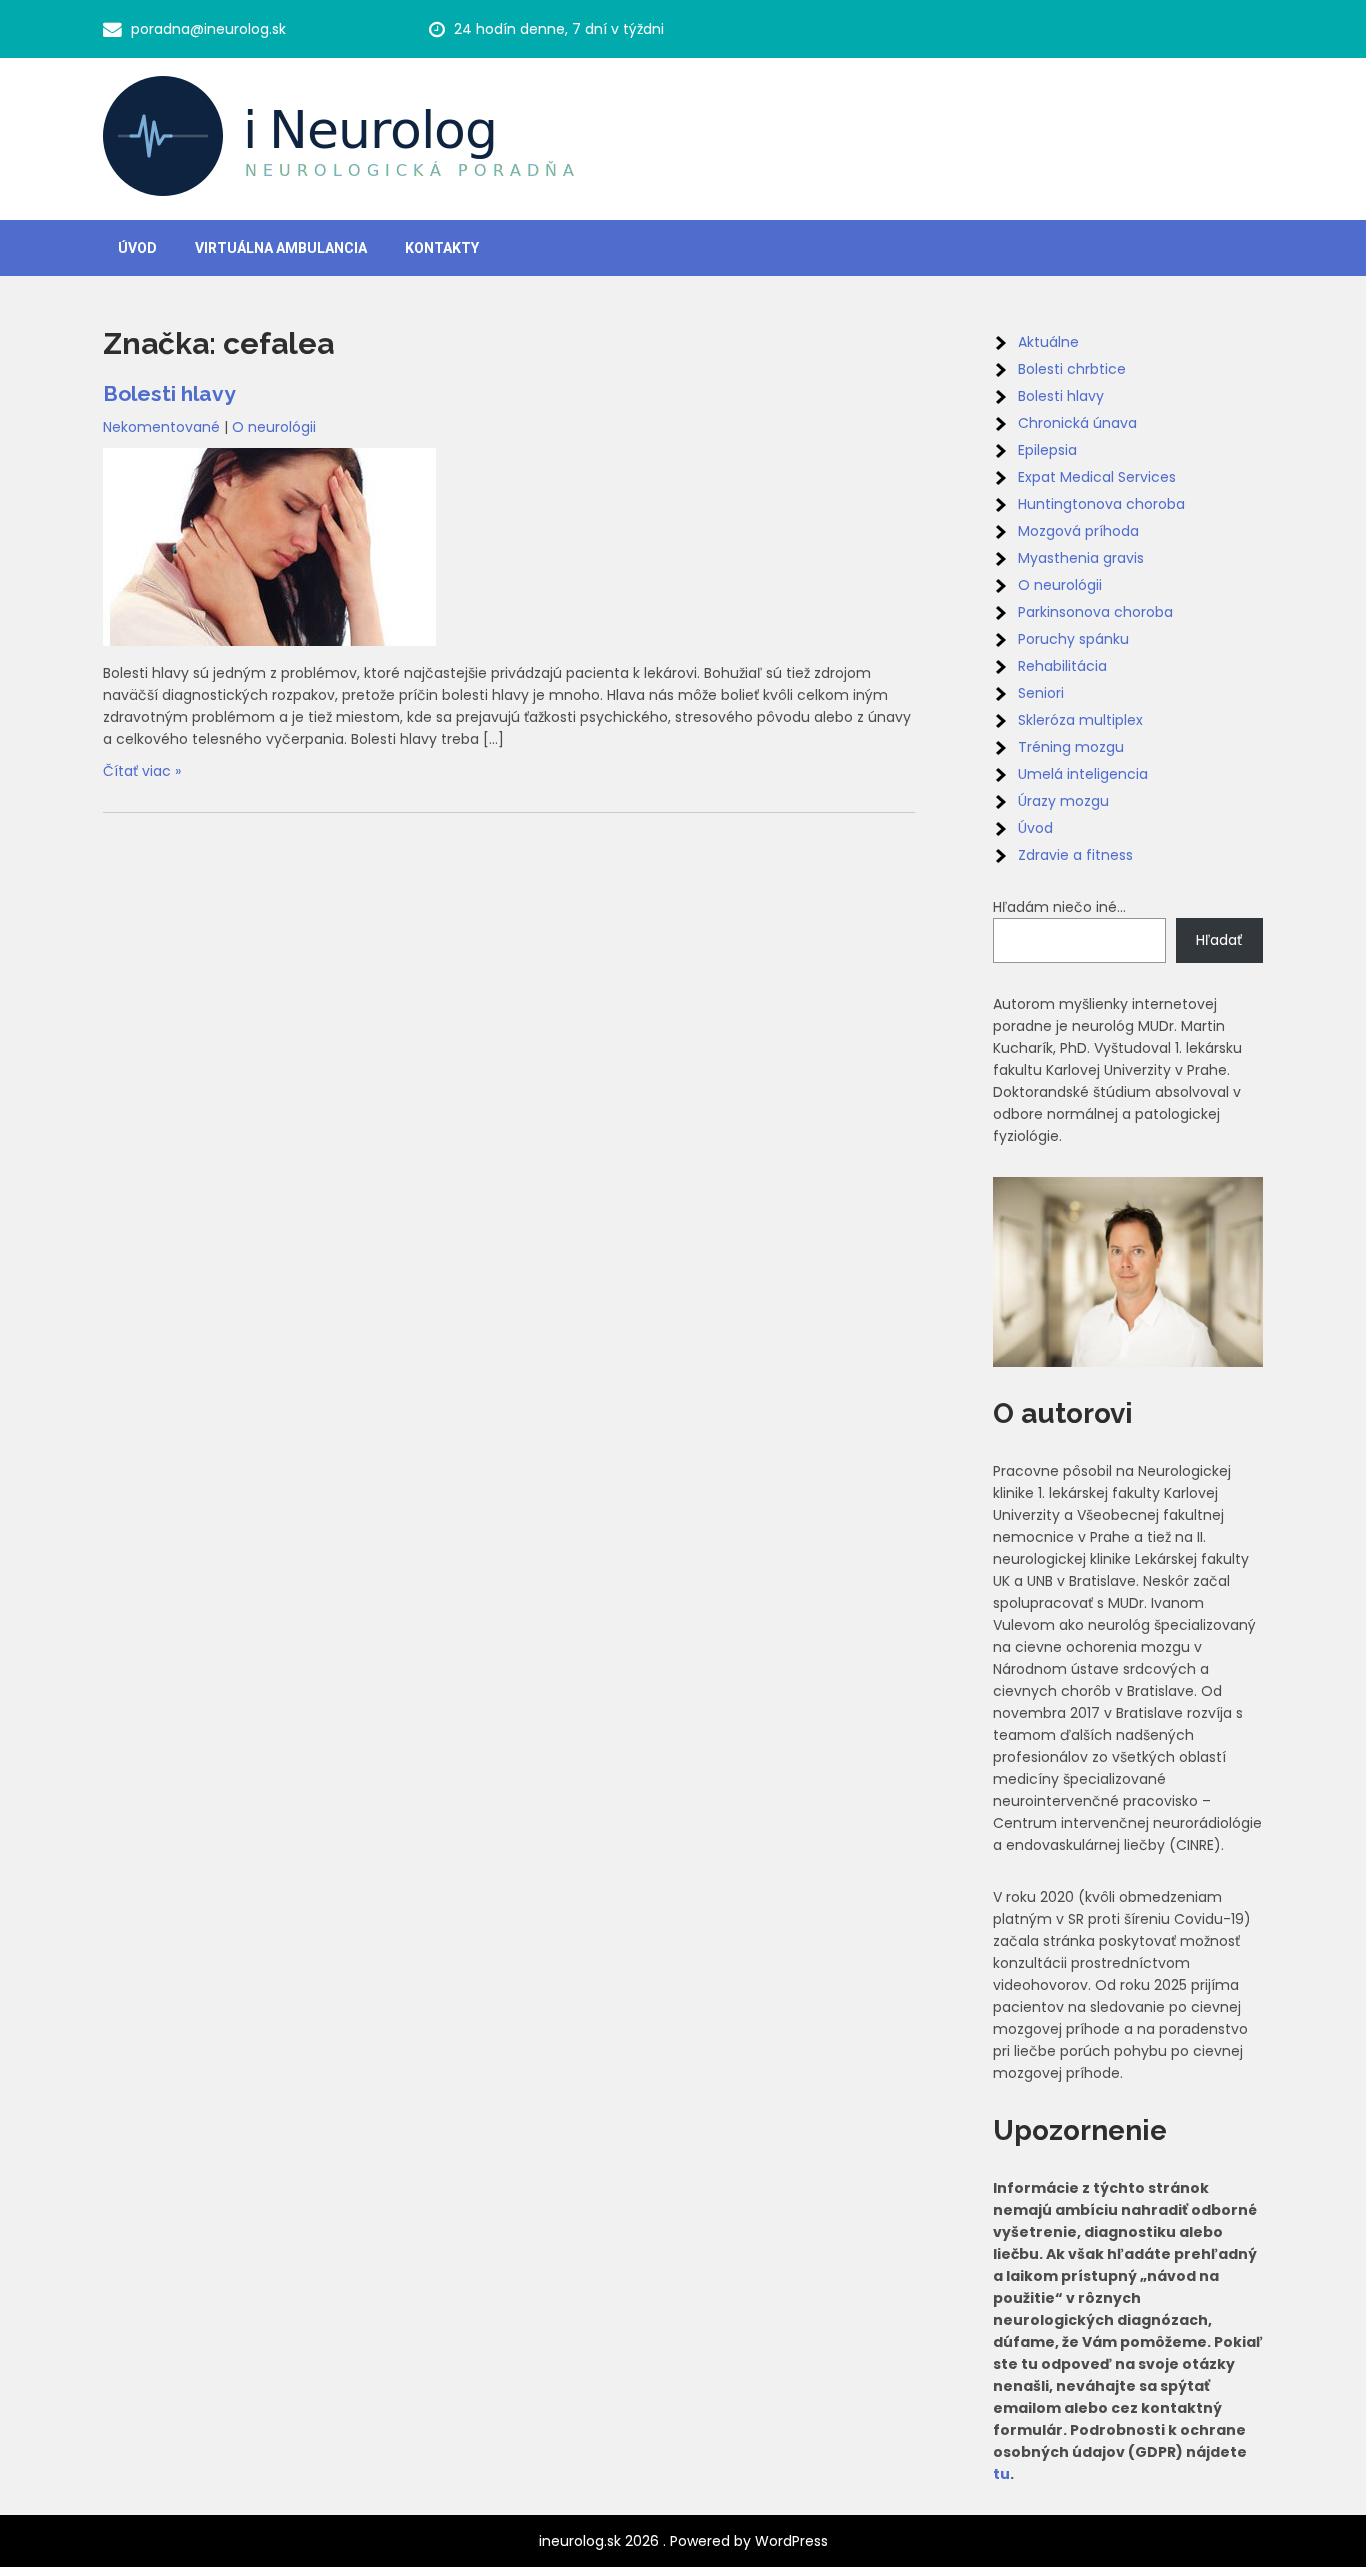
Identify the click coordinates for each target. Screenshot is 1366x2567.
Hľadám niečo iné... (1059, 907)
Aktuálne (1048, 342)
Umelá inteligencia (1083, 774)
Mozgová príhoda (1078, 531)
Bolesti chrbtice (1072, 369)
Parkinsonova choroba (1095, 612)
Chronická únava (1077, 423)
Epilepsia (1047, 450)
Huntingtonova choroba (1101, 504)
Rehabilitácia (1062, 666)
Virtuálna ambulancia (281, 248)
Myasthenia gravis (1081, 558)
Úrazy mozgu (1063, 801)
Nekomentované (161, 427)
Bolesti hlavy (169, 393)
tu (1001, 2474)
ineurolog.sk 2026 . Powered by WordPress (683, 2541)
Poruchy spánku (1073, 639)
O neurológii (274, 427)
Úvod (137, 248)
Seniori (1041, 693)
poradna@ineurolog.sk (208, 29)
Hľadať (1219, 940)
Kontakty (442, 248)
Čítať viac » (142, 771)
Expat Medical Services (1097, 477)
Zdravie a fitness (1075, 855)
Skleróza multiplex (1080, 720)
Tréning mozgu (1071, 747)
